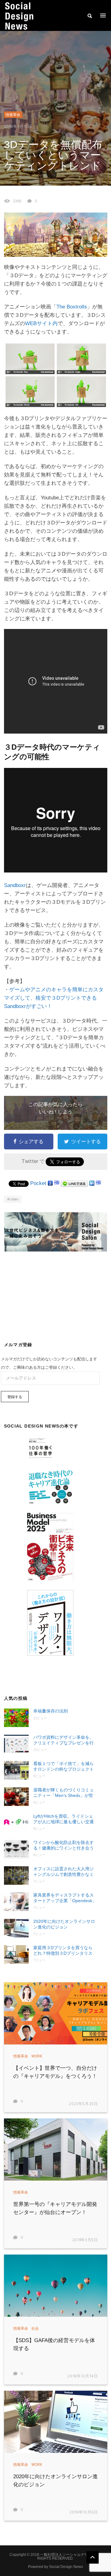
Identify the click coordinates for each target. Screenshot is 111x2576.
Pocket (38, 1183)
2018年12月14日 (83, 2376)
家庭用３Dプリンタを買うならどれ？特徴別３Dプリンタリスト (63, 1951)
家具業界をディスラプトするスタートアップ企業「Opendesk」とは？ (65, 1898)
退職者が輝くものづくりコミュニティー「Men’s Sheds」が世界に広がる (64, 1793)
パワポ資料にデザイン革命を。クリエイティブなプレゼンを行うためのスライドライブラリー (64, 1740)
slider (14, 1200)
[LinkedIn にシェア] (92, 1183)
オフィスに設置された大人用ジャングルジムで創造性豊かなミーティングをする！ (64, 1872)
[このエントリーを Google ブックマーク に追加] (50, 1183)
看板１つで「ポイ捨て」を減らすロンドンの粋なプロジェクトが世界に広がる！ (64, 1766)
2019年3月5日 (85, 2240)
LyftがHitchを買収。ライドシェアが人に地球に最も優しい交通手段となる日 (64, 1819)
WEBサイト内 (41, 323)
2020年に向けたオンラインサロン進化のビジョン (64, 1924)
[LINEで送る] (74, 1183)
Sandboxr (15, 885)
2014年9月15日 (18, 127)
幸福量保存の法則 (51, 1711)
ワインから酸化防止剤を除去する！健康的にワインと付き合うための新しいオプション (64, 1845)
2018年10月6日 (84, 2512)
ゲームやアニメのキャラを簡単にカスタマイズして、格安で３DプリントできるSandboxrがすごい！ (54, 998)
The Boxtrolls (72, 307)
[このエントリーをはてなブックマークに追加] (57, 1183)
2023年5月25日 (83, 2104)
